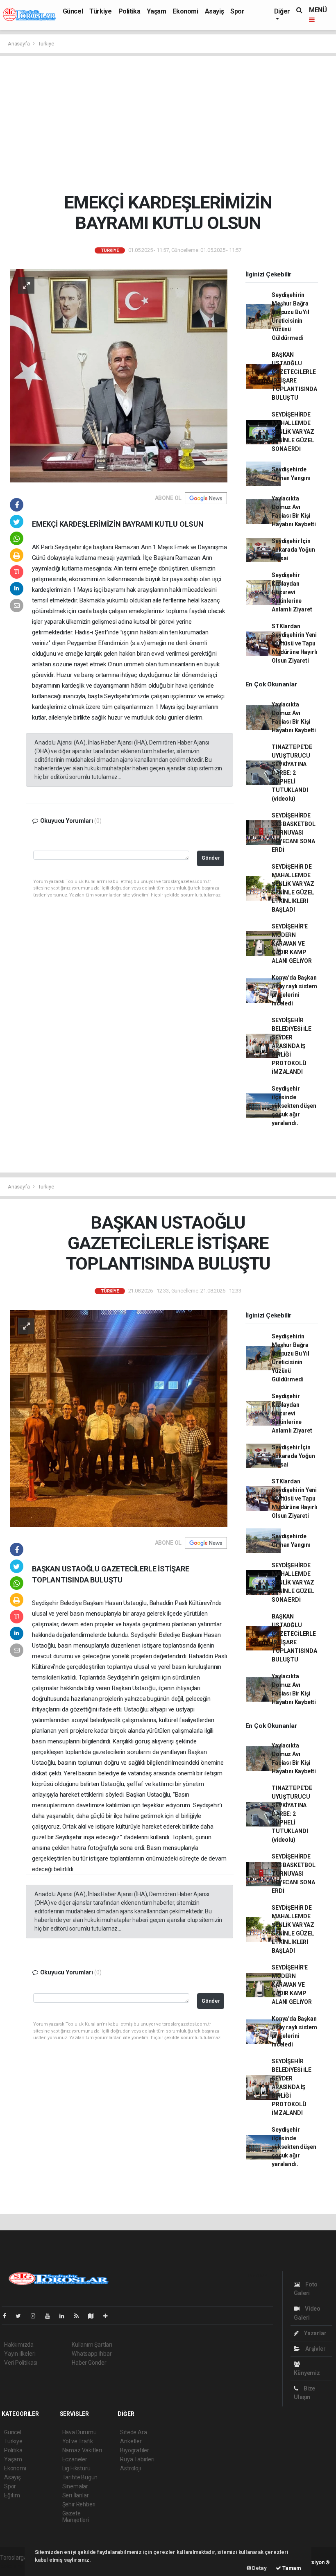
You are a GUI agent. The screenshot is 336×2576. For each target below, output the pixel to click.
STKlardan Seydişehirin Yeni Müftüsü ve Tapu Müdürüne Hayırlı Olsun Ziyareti (294, 643)
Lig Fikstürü (76, 2468)
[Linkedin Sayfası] (65, 2316)
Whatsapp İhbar (92, 2354)
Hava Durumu (79, 2432)
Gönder (211, 858)
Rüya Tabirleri (137, 2459)
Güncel (73, 11)
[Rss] (80, 2316)
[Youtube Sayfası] (51, 2316)
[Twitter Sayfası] (22, 2316)
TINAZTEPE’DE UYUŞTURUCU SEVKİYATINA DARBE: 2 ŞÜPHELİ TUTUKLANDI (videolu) (292, 773)
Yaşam (156, 11)
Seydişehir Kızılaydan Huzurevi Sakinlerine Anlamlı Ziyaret (292, 592)
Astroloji (130, 2468)
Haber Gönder (89, 2363)
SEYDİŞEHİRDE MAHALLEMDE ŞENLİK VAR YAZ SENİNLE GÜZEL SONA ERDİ (293, 432)
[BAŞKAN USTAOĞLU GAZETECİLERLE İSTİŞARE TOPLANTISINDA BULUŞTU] (119, 1418)
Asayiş (215, 11)
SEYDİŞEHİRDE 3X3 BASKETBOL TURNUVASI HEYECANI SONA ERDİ (294, 833)
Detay (259, 2568)
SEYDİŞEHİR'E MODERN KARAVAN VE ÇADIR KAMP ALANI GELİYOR (292, 944)
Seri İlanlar (76, 2495)
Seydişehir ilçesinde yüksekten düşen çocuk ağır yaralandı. (294, 1106)
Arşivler (315, 2349)
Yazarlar (314, 2333)
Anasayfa (19, 44)
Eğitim (12, 2495)
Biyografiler (135, 2450)
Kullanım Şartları (92, 2345)
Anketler (131, 2441)
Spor (237, 11)
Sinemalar (75, 2486)
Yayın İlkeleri (20, 2354)
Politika (129, 11)
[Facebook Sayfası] (8, 2316)
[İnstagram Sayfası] (36, 2316)
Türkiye (100, 11)
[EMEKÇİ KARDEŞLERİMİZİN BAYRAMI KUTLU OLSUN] (119, 375)
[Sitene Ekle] (109, 2316)
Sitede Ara (133, 2432)
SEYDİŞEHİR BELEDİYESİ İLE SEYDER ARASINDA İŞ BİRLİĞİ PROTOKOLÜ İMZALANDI (291, 1046)
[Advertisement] (168, 124)
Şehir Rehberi (79, 2504)
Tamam (291, 2568)
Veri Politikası (21, 2363)
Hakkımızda (19, 2345)
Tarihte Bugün (80, 2477)
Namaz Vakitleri (82, 2450)
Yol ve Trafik (78, 2441)
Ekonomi (185, 11)
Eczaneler (75, 2459)
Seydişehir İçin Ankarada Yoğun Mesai (293, 550)
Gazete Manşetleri (76, 2517)
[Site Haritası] (94, 2316)
